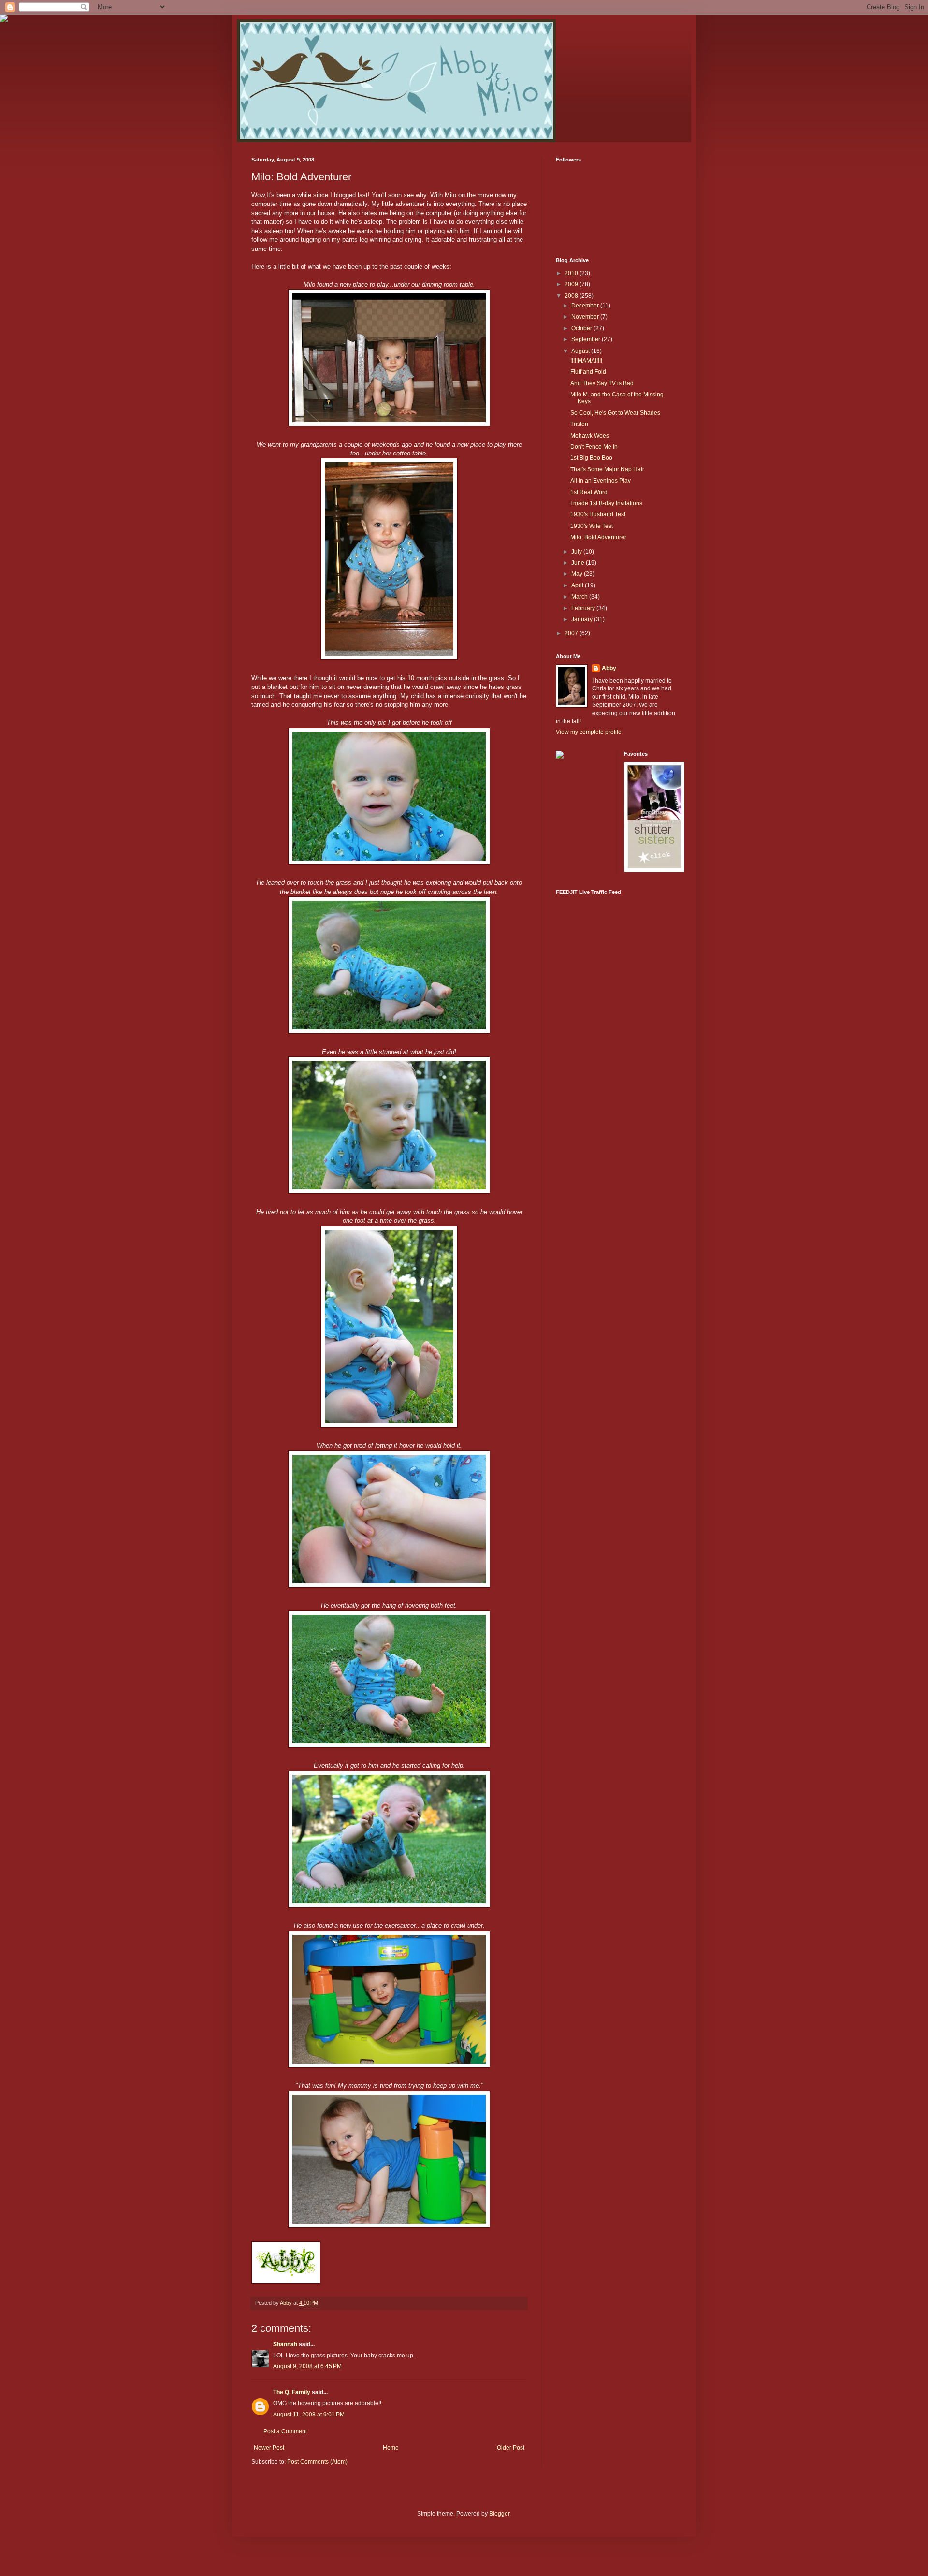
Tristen (579, 424)
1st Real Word (589, 492)
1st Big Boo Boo (591, 458)
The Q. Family (292, 2392)
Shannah (285, 2344)
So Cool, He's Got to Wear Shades (615, 413)
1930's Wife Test (592, 526)
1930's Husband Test (598, 514)
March (580, 597)
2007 (572, 633)
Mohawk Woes (590, 436)
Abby (609, 668)
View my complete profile (589, 732)
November (586, 317)
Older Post (511, 2448)
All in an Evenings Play (601, 481)
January (583, 619)
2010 (572, 273)
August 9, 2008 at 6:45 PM (307, 2366)
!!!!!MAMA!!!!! (586, 361)
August (581, 351)
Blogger (499, 2514)
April (578, 585)
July (577, 552)
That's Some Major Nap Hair (607, 469)
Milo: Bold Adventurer (598, 537)
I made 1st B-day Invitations (606, 503)
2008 (572, 296)
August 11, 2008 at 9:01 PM (309, 2415)
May (578, 574)
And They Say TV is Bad (602, 383)
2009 (572, 284)
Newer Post (269, 2448)
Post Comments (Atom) (317, 2462)
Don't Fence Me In (594, 447)
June (579, 563)
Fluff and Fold (588, 372)
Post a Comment (285, 2431)
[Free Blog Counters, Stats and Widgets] (560, 757)
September (587, 339)
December (586, 306)
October (582, 328)
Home (391, 2448)
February (584, 608)
